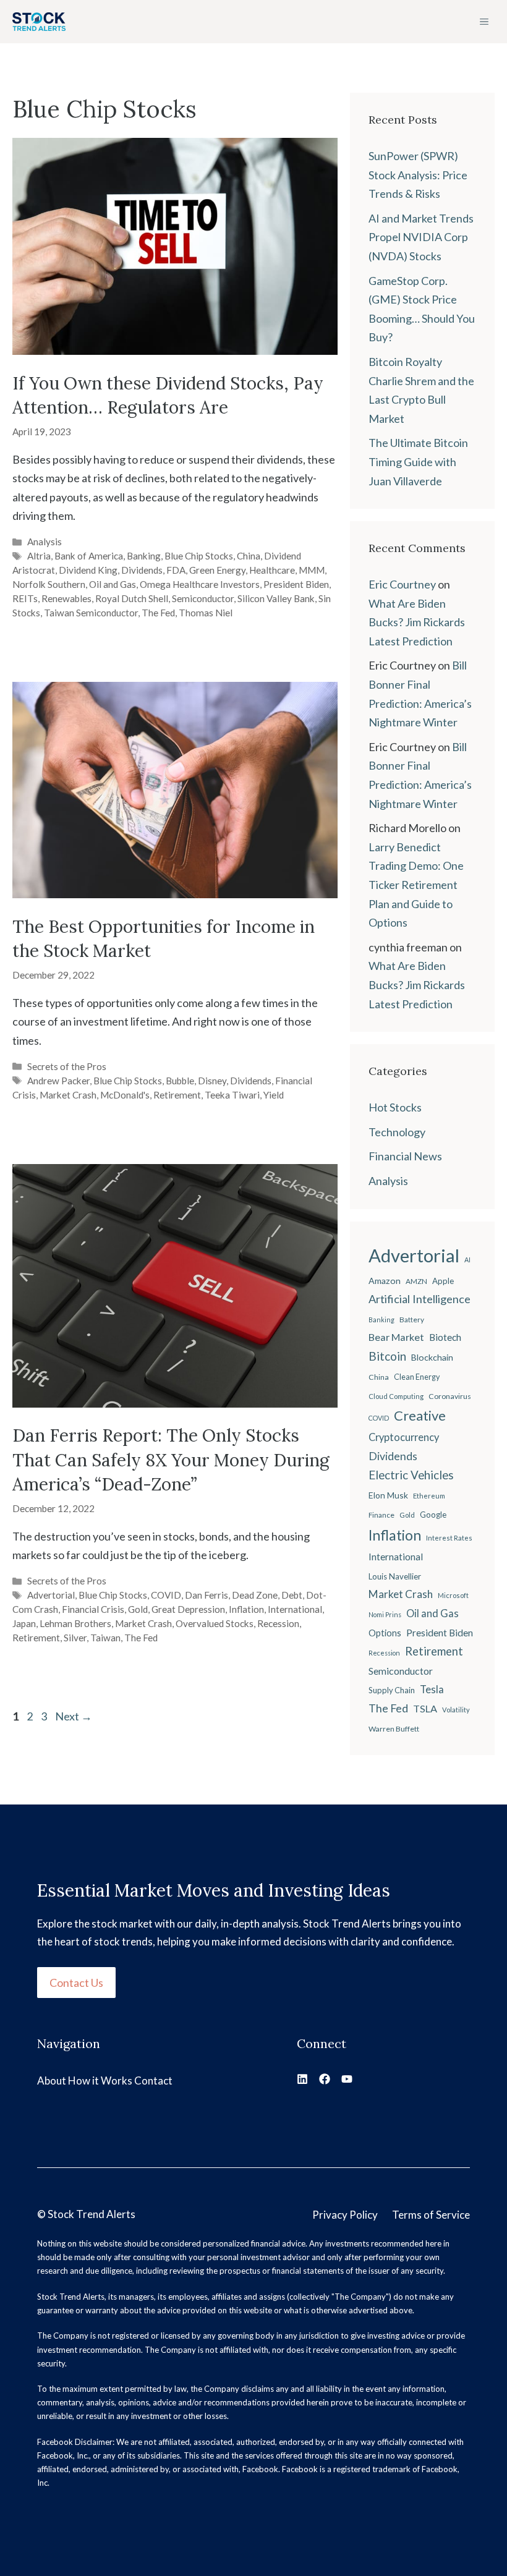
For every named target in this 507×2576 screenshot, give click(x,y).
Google (433, 1515)
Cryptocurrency (404, 1437)
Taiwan (105, 1638)
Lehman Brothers (75, 1623)
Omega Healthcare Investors (200, 584)
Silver (75, 1638)
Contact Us (76, 1983)
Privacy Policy (345, 2215)
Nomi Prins (385, 1614)
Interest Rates (449, 1538)
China (249, 556)
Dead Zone (255, 1595)
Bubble (180, 1081)
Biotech (445, 1337)
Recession (278, 1623)
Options (385, 1633)
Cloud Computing (396, 1396)
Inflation (246, 1609)
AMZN (416, 1281)
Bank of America (89, 556)
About (52, 2081)
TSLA (425, 1708)
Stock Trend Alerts (92, 2214)
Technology (397, 1132)
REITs (25, 598)
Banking (144, 556)
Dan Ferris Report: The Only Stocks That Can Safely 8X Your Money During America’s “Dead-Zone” (171, 1460)
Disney (212, 1081)
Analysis (45, 542)
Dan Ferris (207, 1595)
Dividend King (88, 570)
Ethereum (429, 1496)
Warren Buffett (394, 1729)
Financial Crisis (93, 1609)
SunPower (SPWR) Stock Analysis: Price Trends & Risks (418, 175)
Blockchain (432, 1357)
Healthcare (272, 570)
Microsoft (453, 1595)
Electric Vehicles (411, 1475)
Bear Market (396, 1337)
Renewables (66, 598)
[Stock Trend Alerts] (39, 22)
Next (74, 1716)
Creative (420, 1415)
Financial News (405, 1156)
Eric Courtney (402, 584)
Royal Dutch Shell (132, 598)
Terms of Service (431, 2215)
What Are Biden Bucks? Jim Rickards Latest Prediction (417, 622)
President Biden (296, 584)
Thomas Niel (206, 613)
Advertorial (51, 1595)
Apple (443, 1281)
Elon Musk (388, 1495)
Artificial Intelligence (420, 1299)
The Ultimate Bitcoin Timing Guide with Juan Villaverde (418, 461)
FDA (176, 570)
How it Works (100, 2081)
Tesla (432, 1690)
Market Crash (68, 1095)
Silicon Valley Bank (276, 598)
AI (467, 1260)
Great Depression (188, 1609)
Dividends (142, 570)
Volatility (456, 1710)
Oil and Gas (113, 584)
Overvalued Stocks (215, 1623)
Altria (39, 556)
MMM (312, 570)
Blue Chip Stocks (199, 556)
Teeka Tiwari (232, 1095)
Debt (292, 1595)
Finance (381, 1515)
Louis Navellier (395, 1576)
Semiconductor (203, 598)
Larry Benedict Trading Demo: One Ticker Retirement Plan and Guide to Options (416, 885)
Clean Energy (417, 1377)
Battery (412, 1320)
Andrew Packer (58, 1081)
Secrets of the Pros (67, 1066)
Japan (24, 1623)
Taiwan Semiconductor (91, 613)
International (295, 1609)
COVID (166, 1595)
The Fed (158, 613)
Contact (153, 2081)
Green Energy (217, 570)
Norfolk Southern (49, 584)
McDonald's (125, 1095)
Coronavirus (450, 1396)
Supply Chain (392, 1690)
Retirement (177, 1095)
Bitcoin (387, 1356)
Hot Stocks (395, 1107)
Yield (274, 1095)
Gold (138, 1609)
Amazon (385, 1281)
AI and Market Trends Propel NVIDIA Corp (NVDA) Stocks (421, 237)
